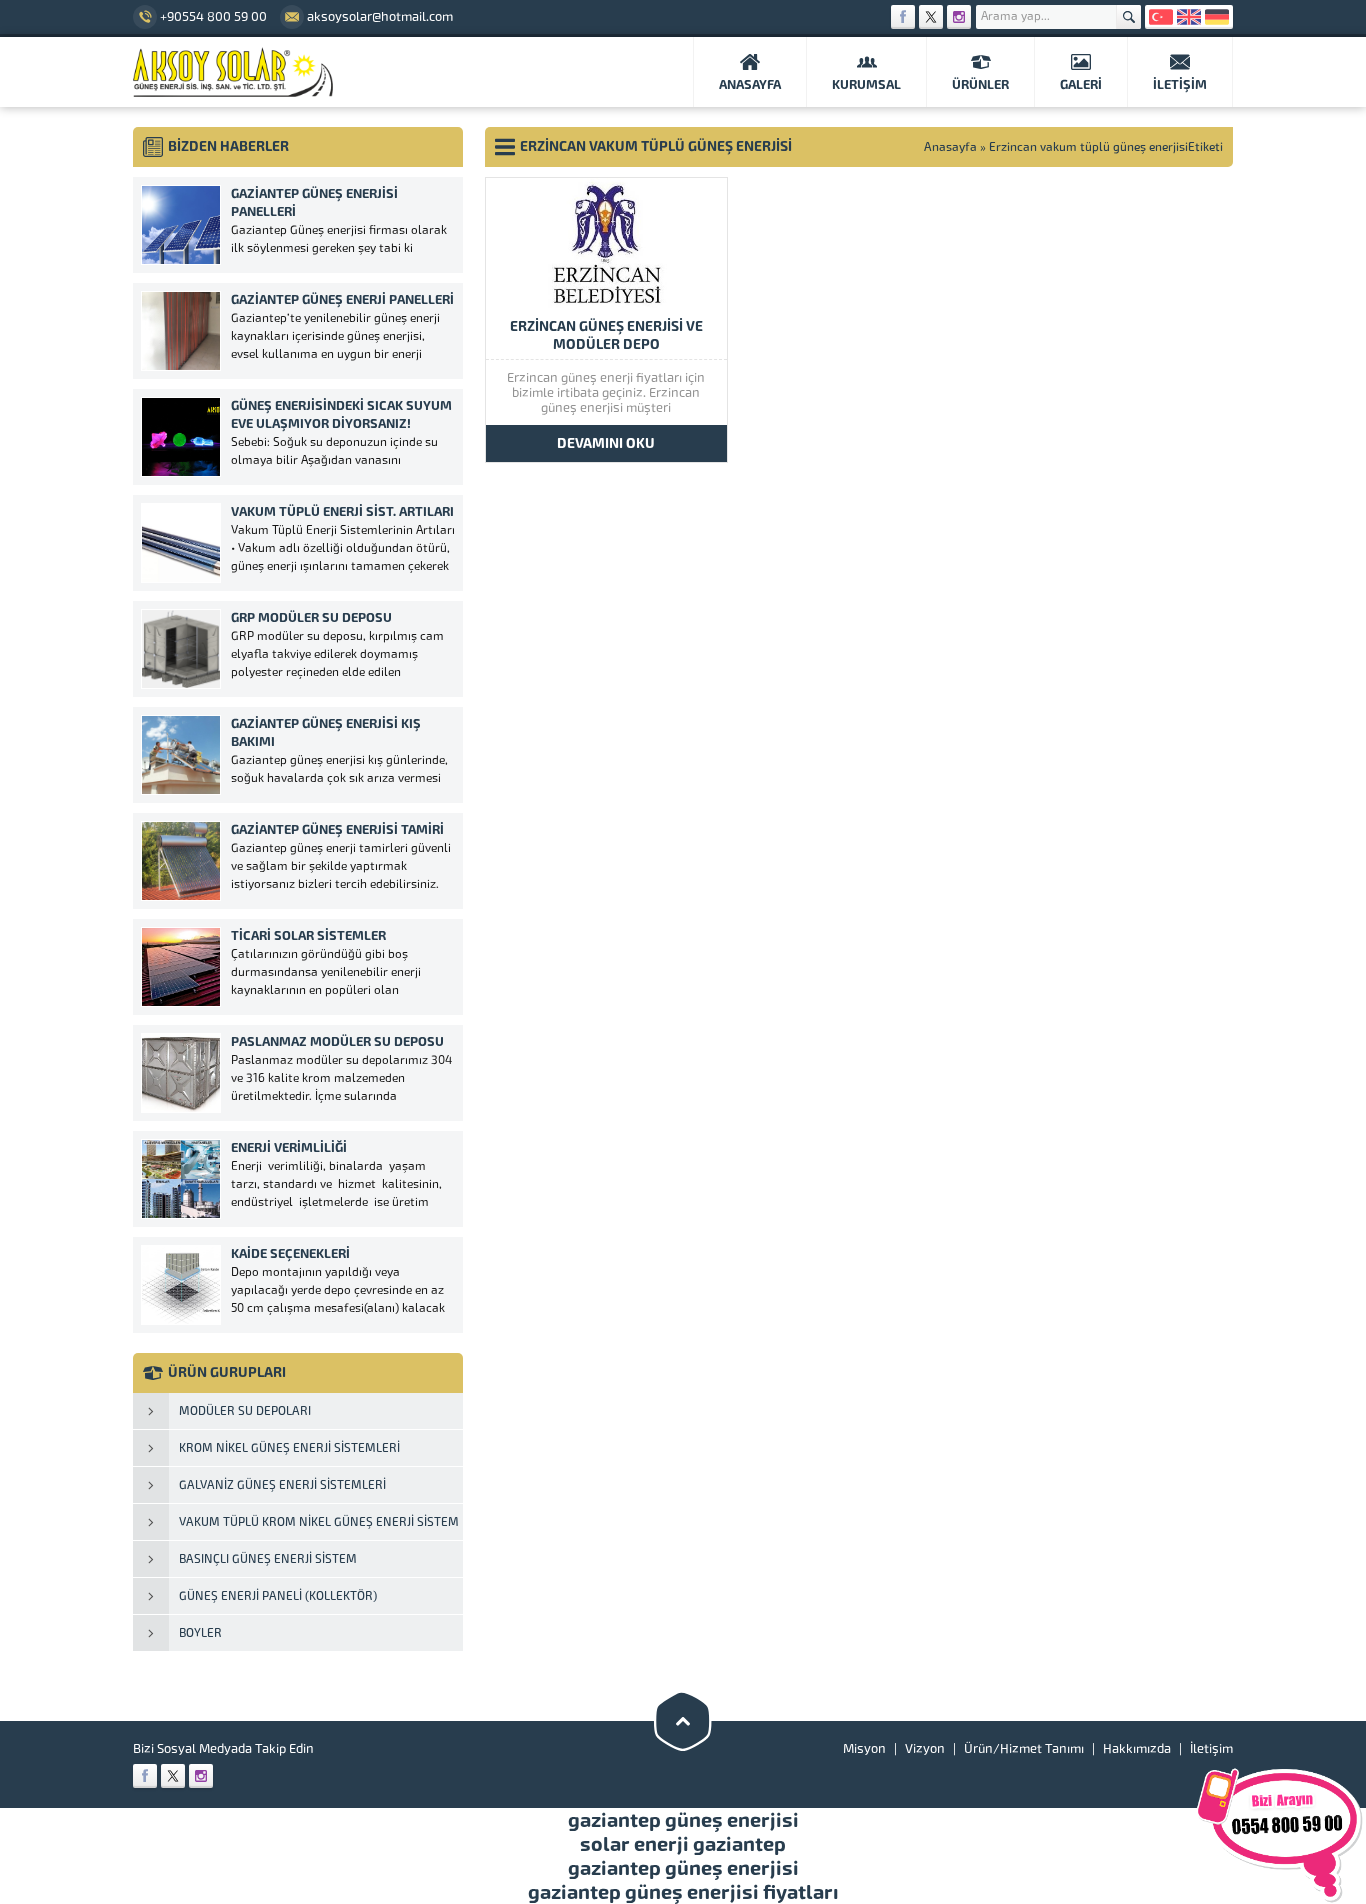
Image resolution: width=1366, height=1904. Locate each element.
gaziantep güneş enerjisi (683, 1820)
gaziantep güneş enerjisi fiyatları (683, 1892)
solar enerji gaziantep (683, 1844)
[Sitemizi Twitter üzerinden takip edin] (931, 17)
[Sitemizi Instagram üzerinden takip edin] (959, 17)
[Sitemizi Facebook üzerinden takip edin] (903, 17)
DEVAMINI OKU (606, 443)
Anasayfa (950, 147)
